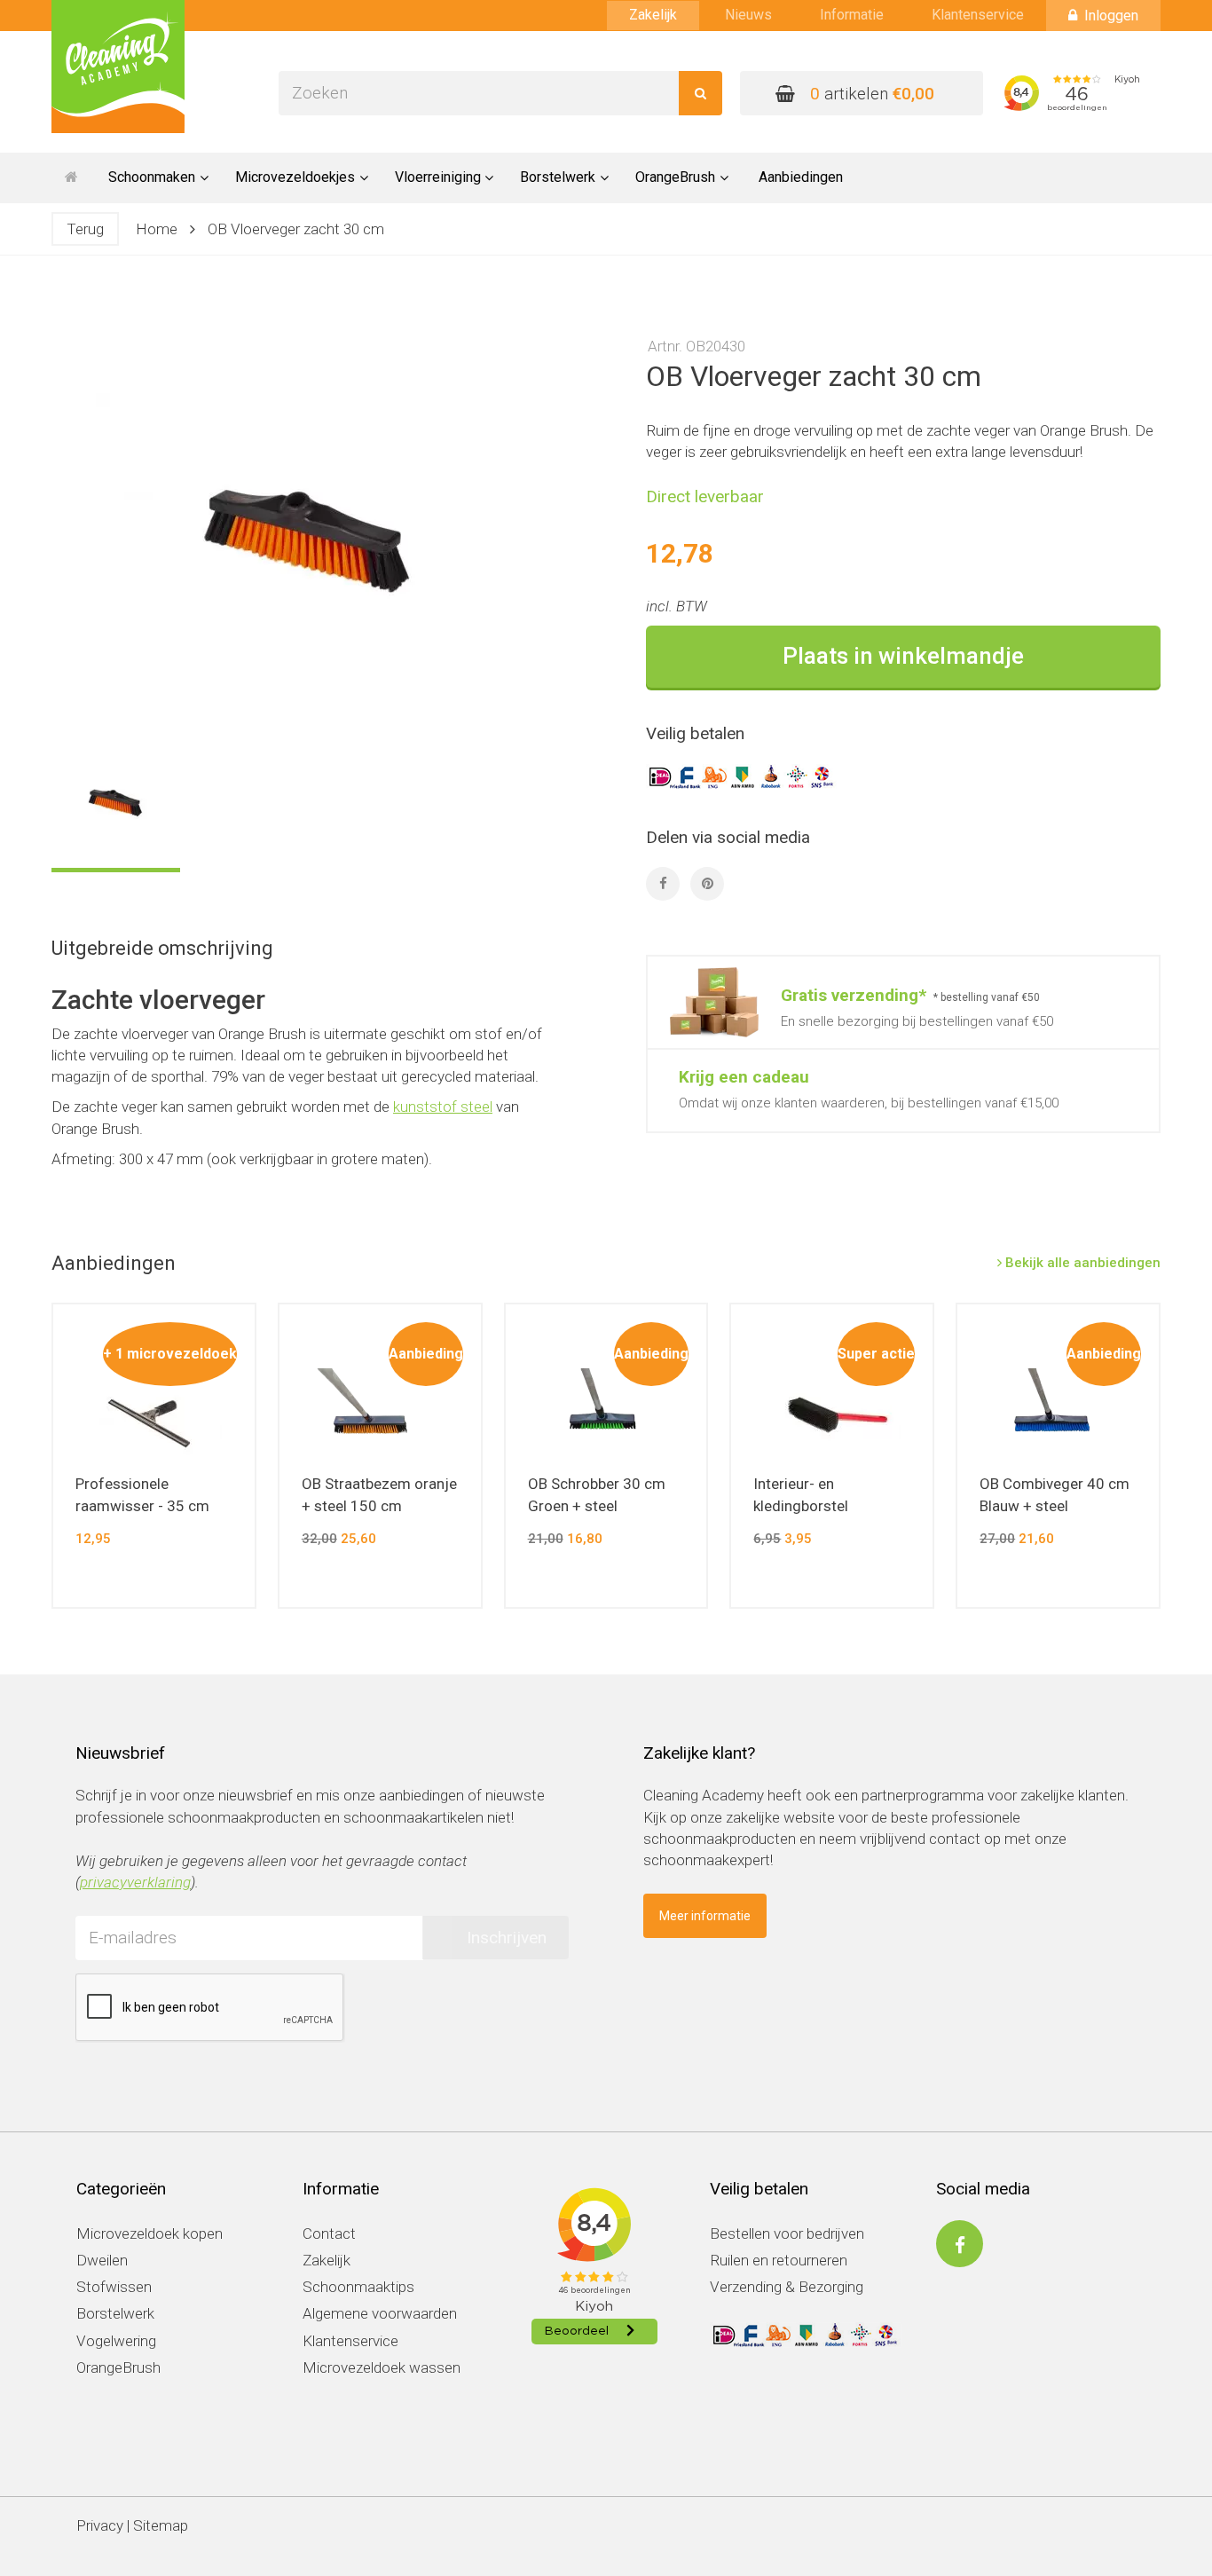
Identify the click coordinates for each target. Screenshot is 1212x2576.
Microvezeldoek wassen (382, 2367)
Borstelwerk (115, 2313)
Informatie (852, 15)
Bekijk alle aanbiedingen (1081, 1263)
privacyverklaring (135, 1882)
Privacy (100, 2525)
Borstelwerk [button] (558, 177)
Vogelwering (116, 2341)
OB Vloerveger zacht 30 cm (296, 229)
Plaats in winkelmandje (903, 656)
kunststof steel (443, 1107)
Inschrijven (507, 1938)
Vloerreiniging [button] (438, 177)
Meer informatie (705, 1916)
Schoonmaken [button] (152, 177)
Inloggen (1111, 16)
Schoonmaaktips (358, 2287)
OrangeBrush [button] (675, 177)
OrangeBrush (118, 2367)
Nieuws (748, 15)
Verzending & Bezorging (787, 2287)
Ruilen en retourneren (779, 2260)
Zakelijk (653, 15)
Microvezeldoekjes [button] (295, 177)
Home (157, 229)
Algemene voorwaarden (380, 2313)
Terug (85, 229)
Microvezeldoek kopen (150, 2233)
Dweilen (102, 2260)
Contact (329, 2233)
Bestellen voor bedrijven (787, 2233)
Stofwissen (114, 2287)
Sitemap (161, 2525)
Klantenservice (978, 15)
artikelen (872, 94)
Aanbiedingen (801, 177)
